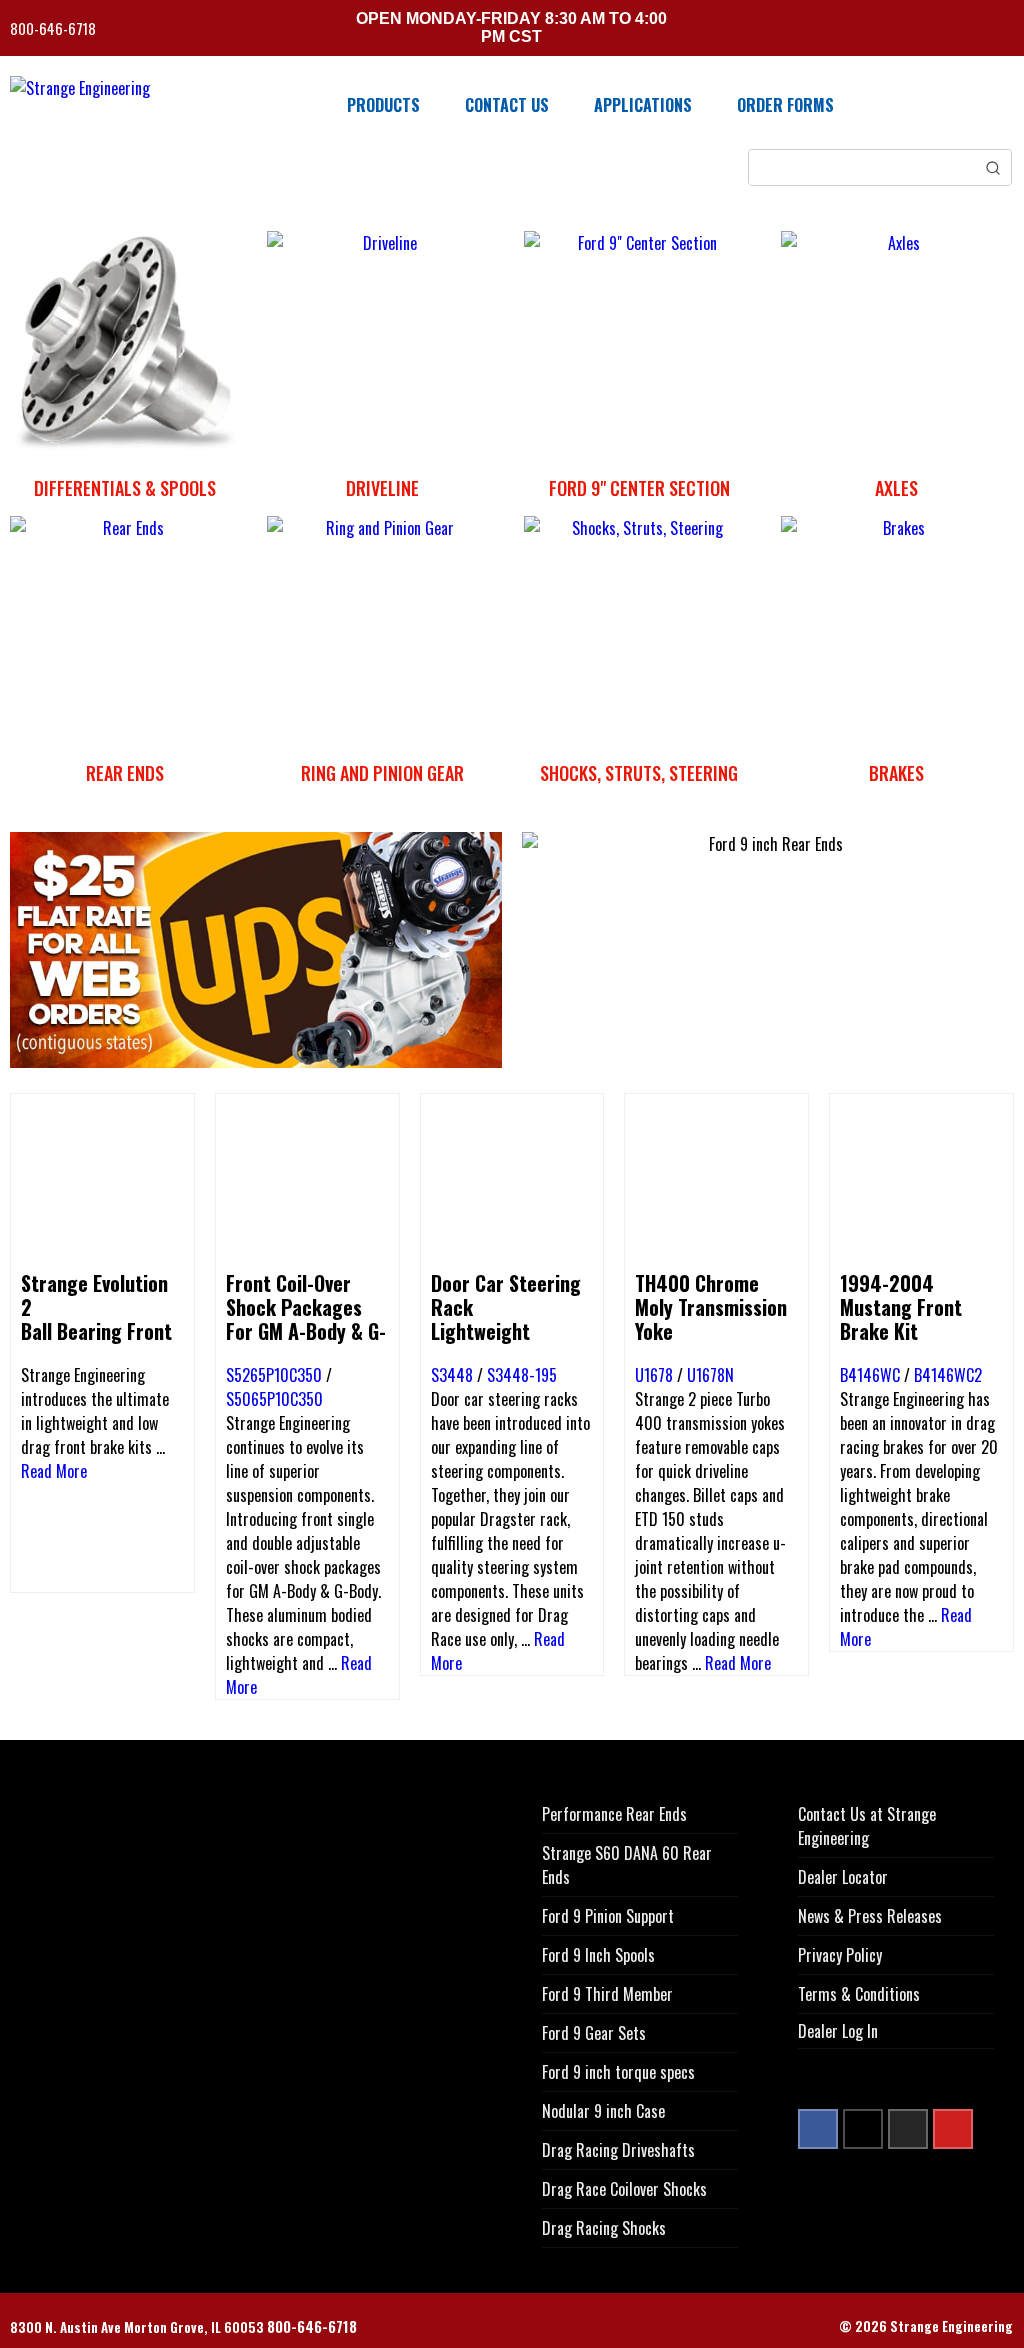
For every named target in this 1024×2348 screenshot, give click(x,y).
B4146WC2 (948, 1375)
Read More (54, 1471)
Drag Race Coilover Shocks (624, 2189)
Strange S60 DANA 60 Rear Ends (627, 1865)
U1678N (710, 1375)
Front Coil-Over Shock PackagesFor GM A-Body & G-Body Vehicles (306, 1319)
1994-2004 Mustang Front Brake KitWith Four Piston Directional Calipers (909, 1343)
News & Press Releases (870, 1916)
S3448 (452, 1375)
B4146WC (870, 1375)
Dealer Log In (838, 2031)
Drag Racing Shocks (604, 2228)
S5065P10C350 (274, 1399)
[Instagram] (908, 2129)
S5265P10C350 (274, 1375)
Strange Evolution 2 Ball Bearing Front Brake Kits (96, 1319)
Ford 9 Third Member (607, 1994)
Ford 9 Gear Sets (594, 2033)
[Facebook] (818, 2129)
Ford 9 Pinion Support (608, 1916)
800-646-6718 (54, 28)
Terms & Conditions (859, 1994)
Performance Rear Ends (614, 1814)
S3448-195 (522, 1375)
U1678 (654, 1375)
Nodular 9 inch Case (603, 2111)
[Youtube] (953, 2129)
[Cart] (1007, 30)
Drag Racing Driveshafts (618, 2150)
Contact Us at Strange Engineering (867, 1826)
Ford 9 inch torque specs (618, 2072)
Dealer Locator (843, 1877)
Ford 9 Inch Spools (598, 1955)
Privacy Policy (840, 1955)
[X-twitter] (863, 2129)
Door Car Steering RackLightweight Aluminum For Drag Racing (510, 1331)
